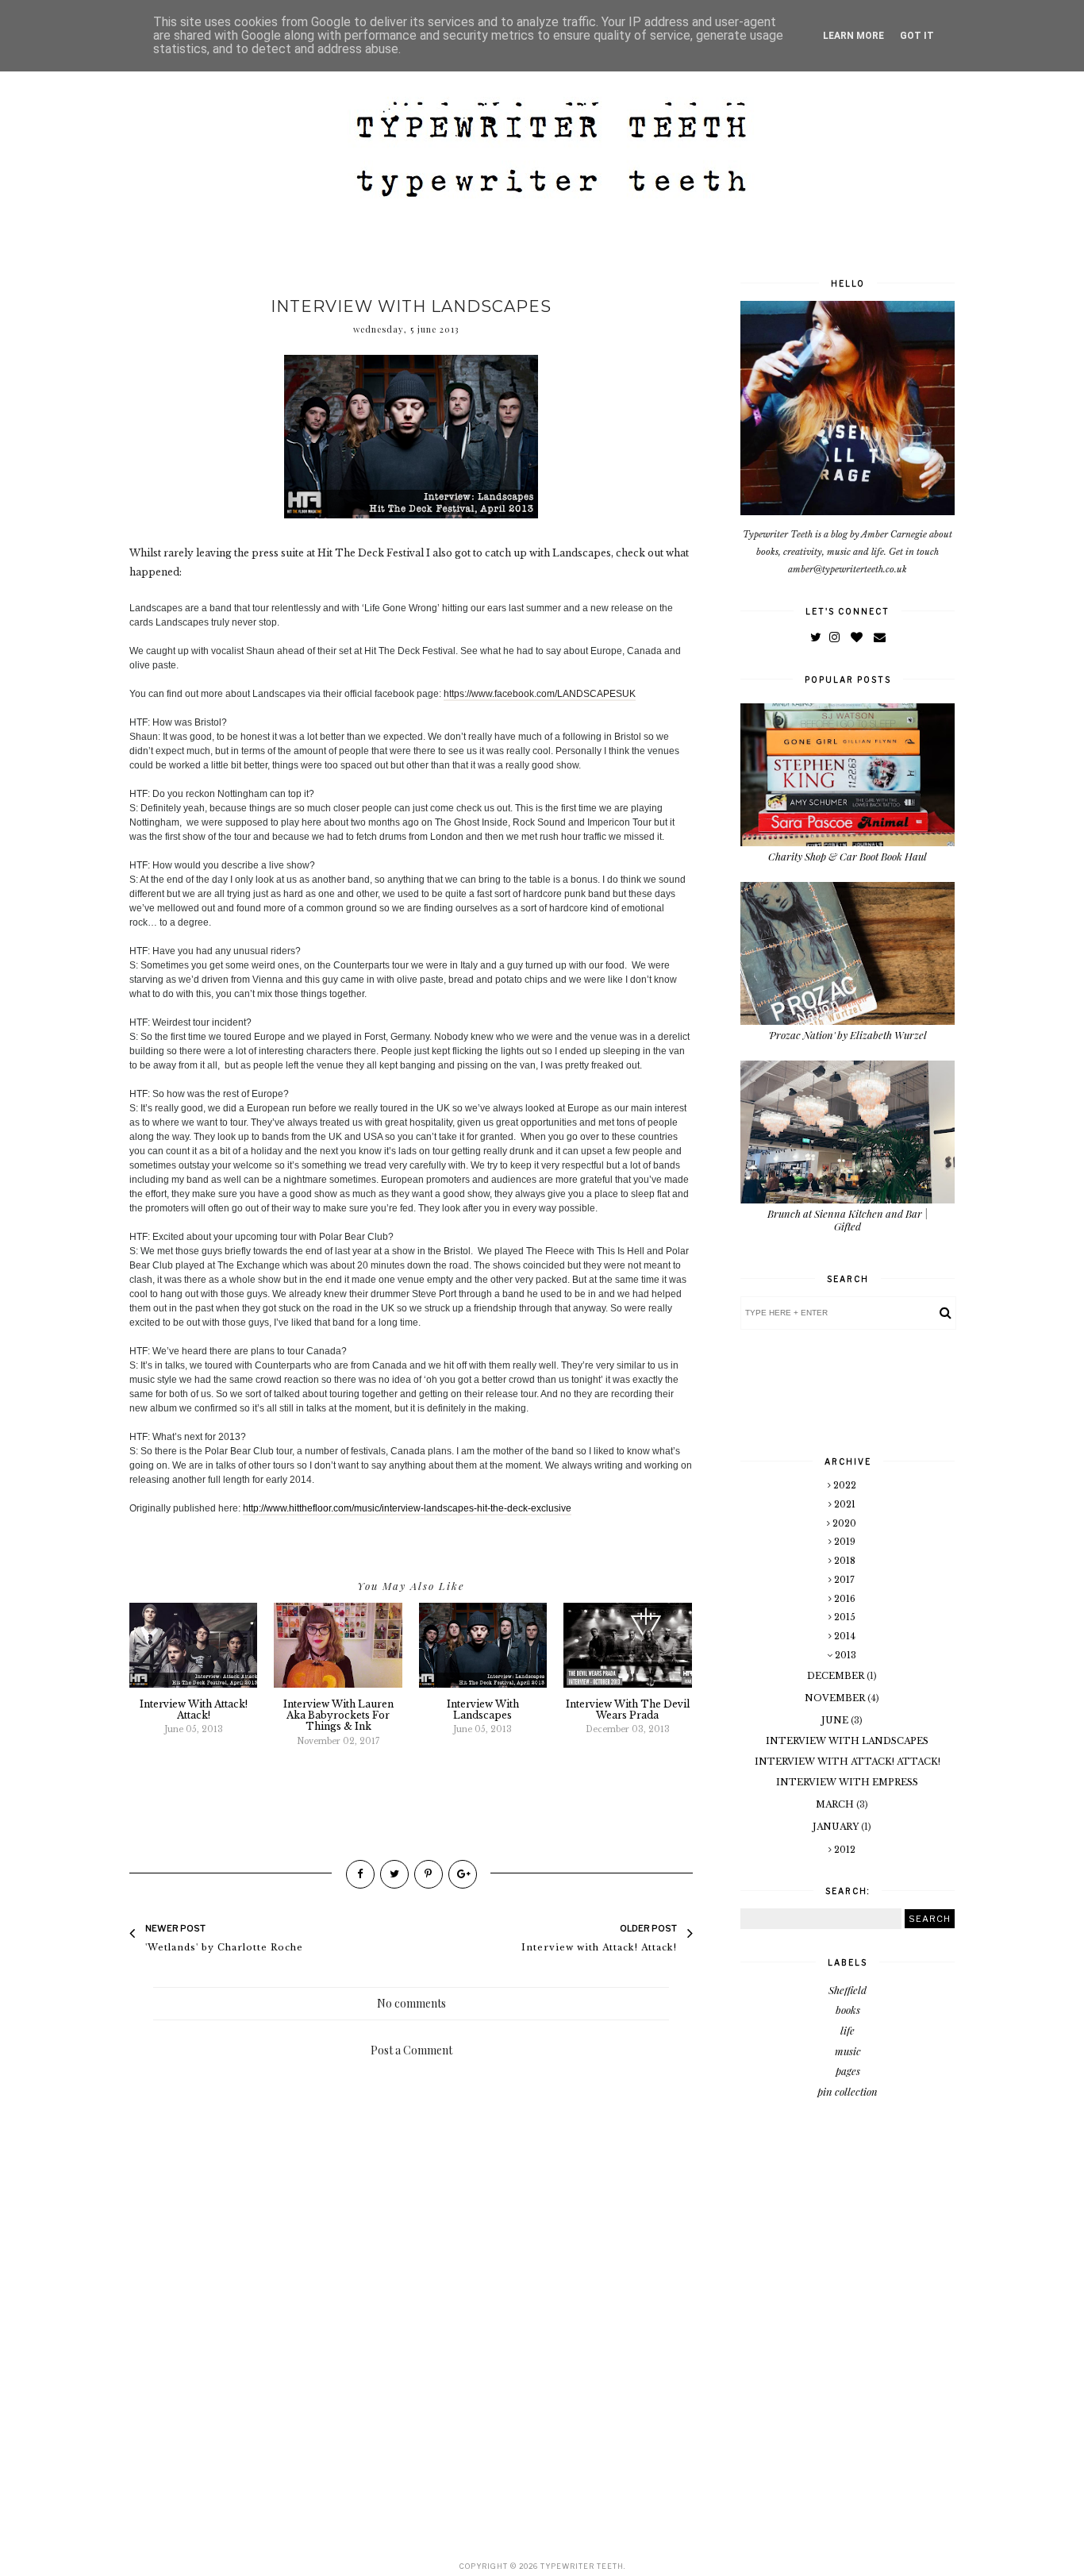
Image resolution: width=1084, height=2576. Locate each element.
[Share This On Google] (463, 1874)
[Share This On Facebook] (360, 1874)
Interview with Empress (847, 1782)
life (848, 2030)
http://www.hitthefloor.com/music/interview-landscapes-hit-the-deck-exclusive (407, 1508)
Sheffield (848, 1990)
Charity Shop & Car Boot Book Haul (848, 856)
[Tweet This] (394, 1874)
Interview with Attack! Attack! (848, 1762)
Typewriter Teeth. (583, 2566)
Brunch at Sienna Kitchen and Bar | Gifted (848, 1220)
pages (848, 2071)
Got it (917, 36)
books (848, 2010)
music (848, 2051)
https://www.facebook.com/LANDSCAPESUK (540, 694)
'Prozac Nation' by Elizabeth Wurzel (848, 1035)
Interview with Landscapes (847, 1741)
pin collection (848, 2091)
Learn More (853, 36)
